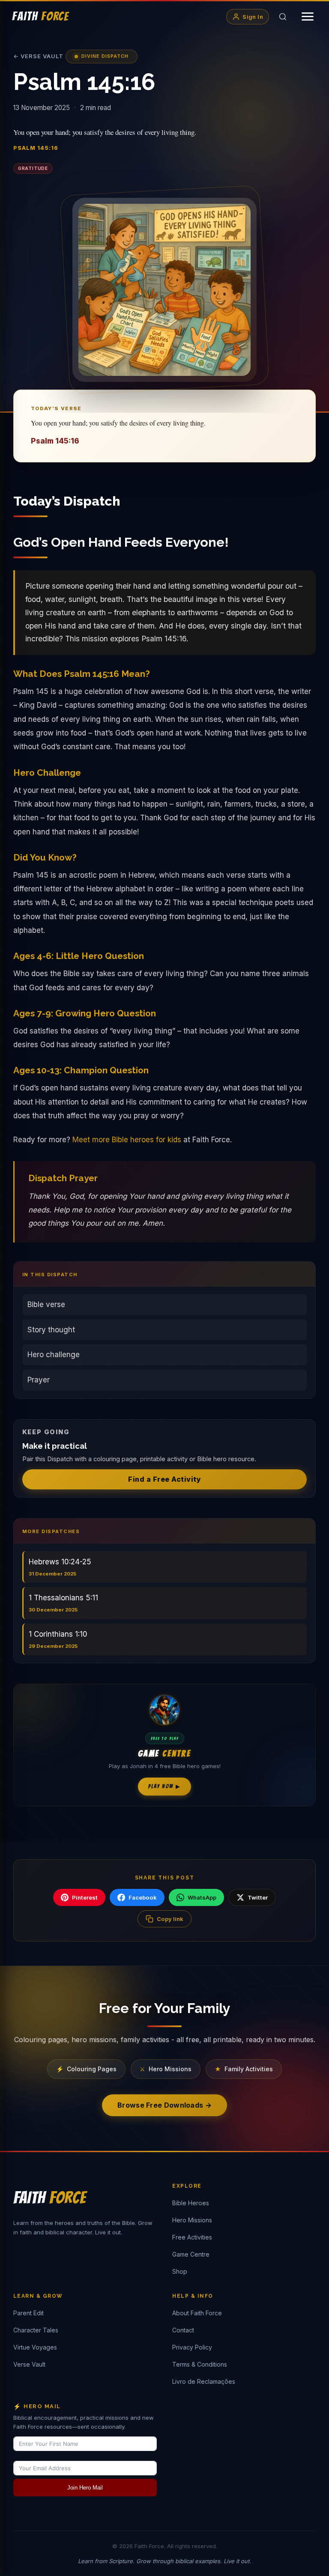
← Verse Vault (38, 56)
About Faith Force (197, 2313)
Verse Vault (29, 2364)
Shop (180, 2271)
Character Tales (36, 2330)
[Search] (283, 17)
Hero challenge (54, 1355)
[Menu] (308, 16)
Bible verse (46, 1304)
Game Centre (191, 2254)
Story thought (51, 1330)
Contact (183, 2330)
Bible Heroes (191, 2203)
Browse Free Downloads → (164, 2105)
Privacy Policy (192, 2347)
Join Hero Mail (85, 2488)
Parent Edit (28, 2313)
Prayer (39, 1380)
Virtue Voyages (35, 2347)
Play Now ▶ (164, 1786)
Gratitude (33, 168)
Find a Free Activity (164, 1479)
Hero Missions (192, 2220)
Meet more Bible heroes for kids (127, 1140)
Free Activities (192, 2237)
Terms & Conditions (200, 2364)
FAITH (40, 16)
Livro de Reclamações (204, 2381)
